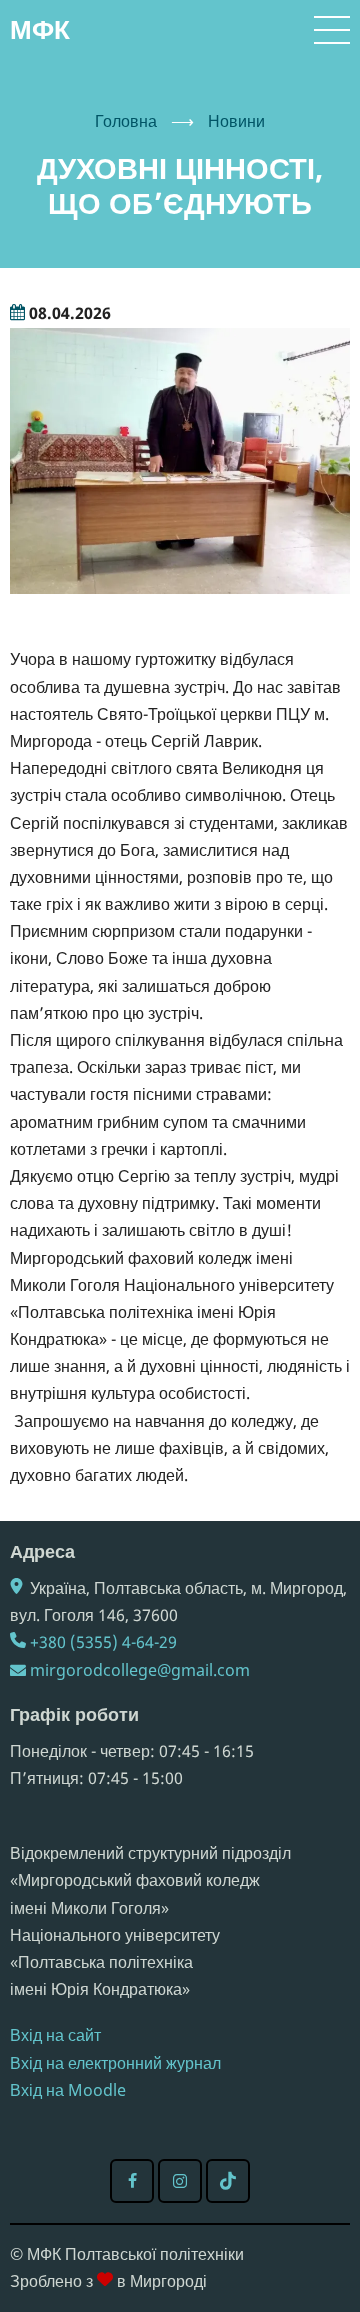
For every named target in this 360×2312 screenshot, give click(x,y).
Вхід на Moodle (68, 2090)
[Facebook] (132, 2181)
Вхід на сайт (55, 2035)
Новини (236, 121)
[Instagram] (180, 2181)
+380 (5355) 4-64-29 (103, 1642)
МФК (40, 29)
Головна (126, 121)
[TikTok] (228, 2181)
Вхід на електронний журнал (115, 2063)
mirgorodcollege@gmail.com (140, 1670)
